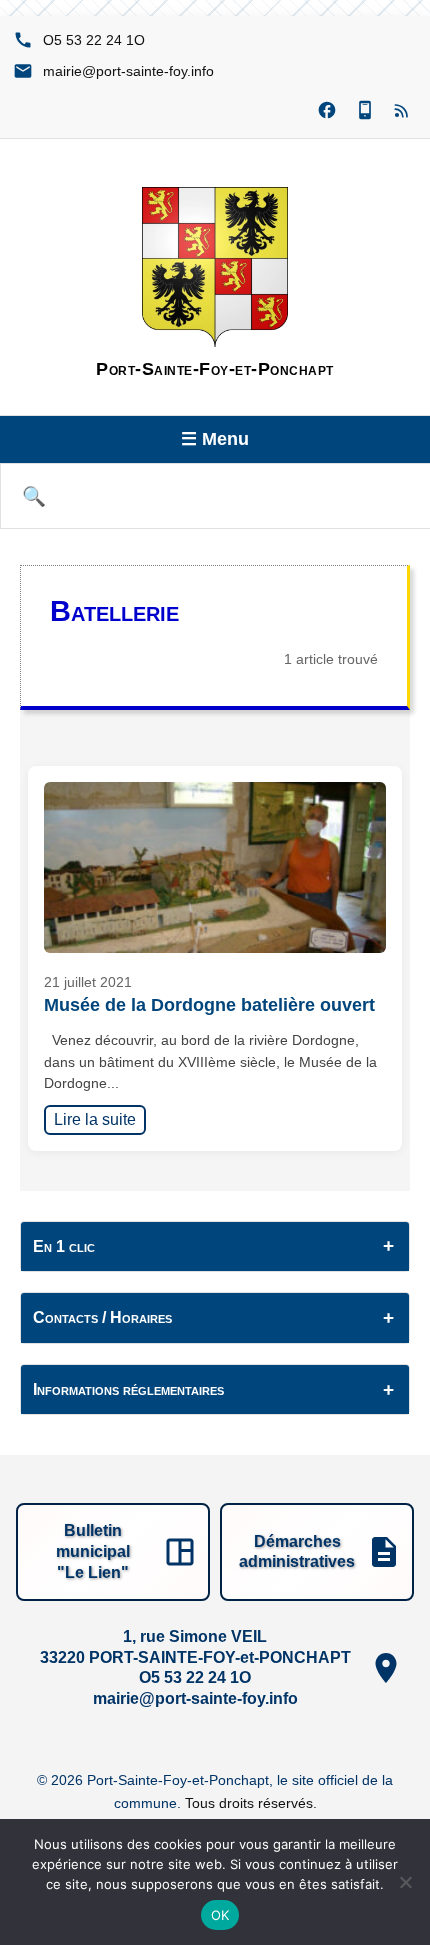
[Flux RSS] (403, 111)
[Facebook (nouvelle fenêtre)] (327, 111)
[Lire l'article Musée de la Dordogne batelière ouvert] (215, 867)
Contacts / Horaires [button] (102, 1317)
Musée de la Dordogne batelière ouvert (209, 1005)
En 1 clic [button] (64, 1246)
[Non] (405, 1882)
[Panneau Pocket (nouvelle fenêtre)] (365, 111)
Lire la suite (100, 1119)
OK (220, 1915)
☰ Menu (215, 439)
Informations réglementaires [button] (128, 1389)
